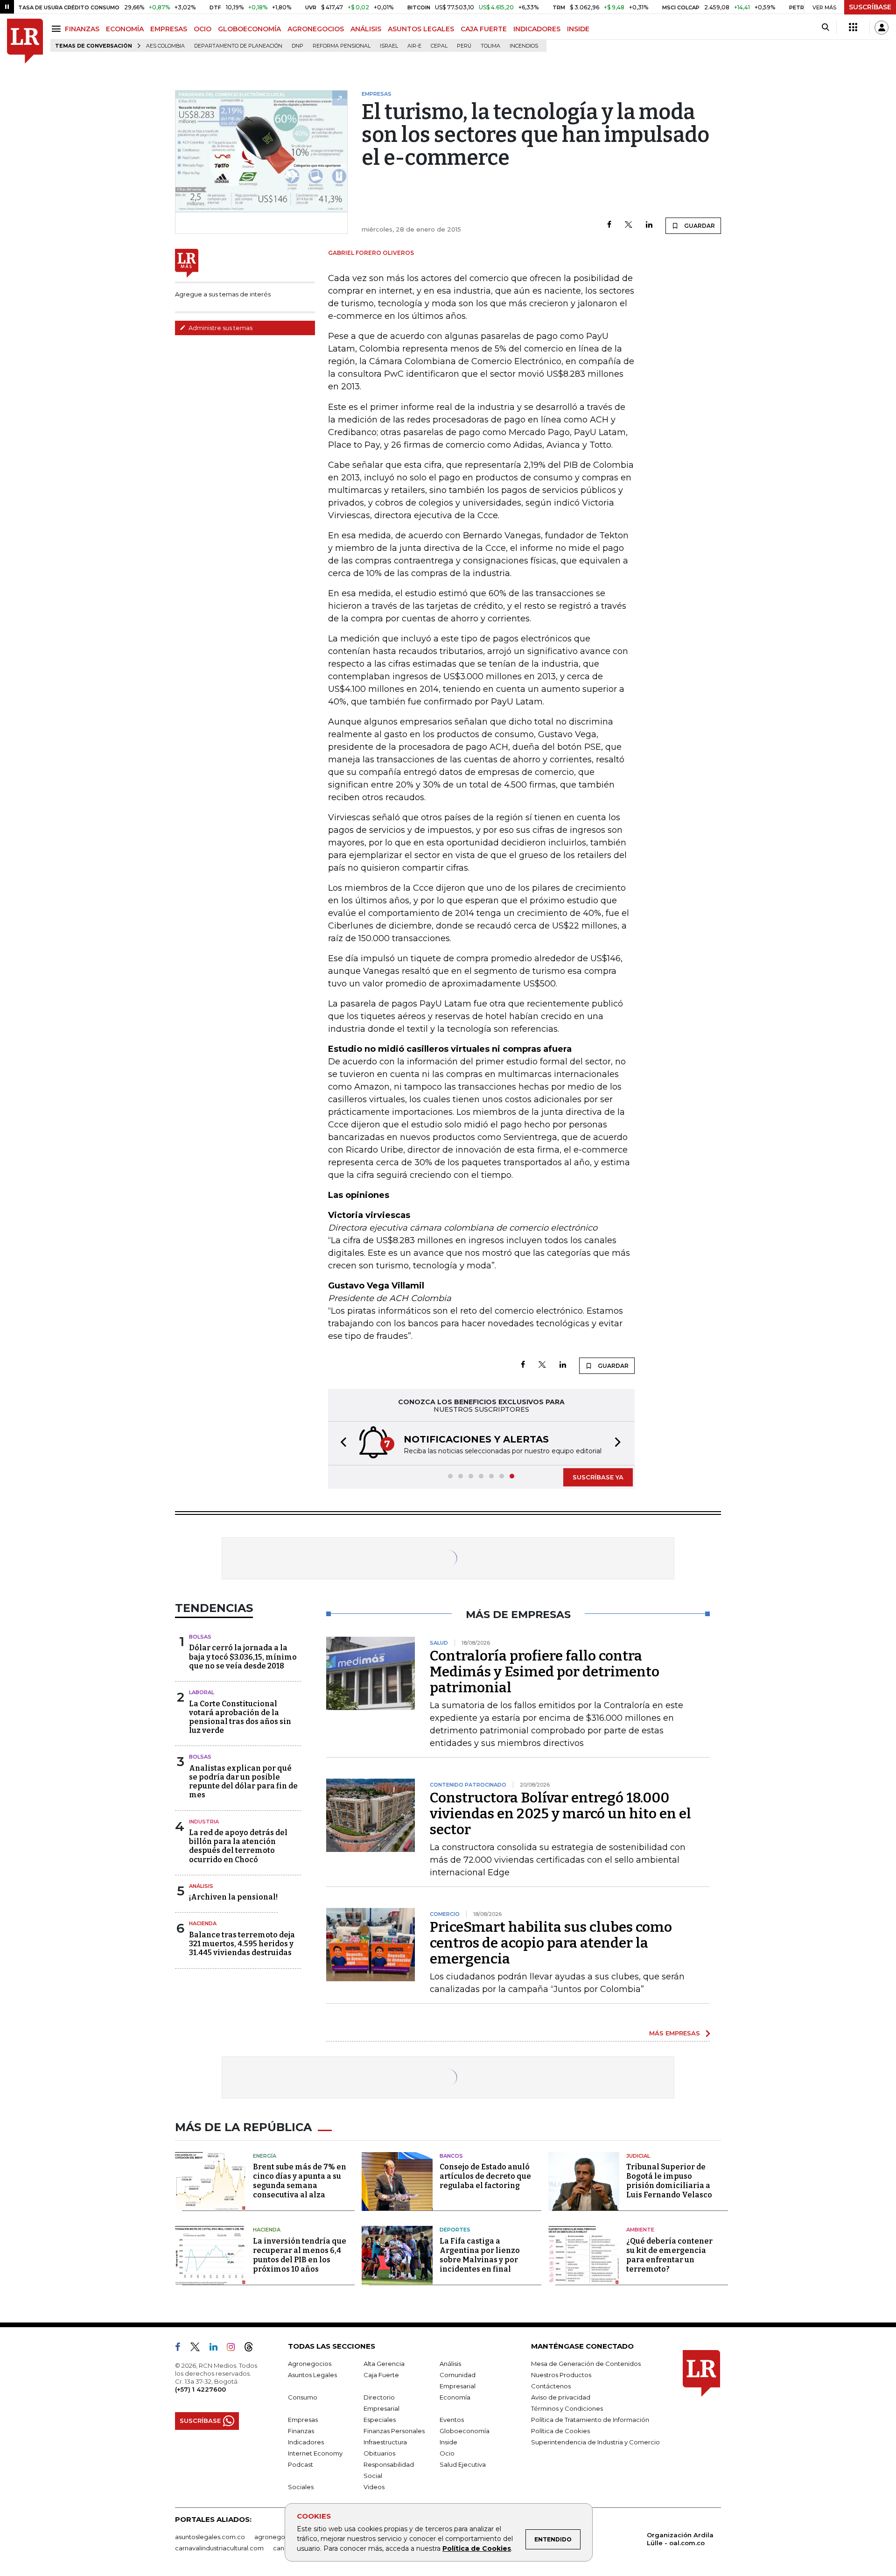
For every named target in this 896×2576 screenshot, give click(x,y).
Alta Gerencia (384, 2364)
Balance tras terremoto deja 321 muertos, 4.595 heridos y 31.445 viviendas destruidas (242, 1944)
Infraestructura (385, 2442)
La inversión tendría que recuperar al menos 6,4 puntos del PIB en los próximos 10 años (300, 2255)
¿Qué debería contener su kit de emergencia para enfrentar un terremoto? (669, 2255)
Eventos (452, 2420)
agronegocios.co (280, 2537)
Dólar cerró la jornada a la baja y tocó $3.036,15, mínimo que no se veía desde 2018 (243, 1657)
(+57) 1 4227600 (200, 2389)
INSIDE (578, 29)
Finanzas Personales (394, 2431)
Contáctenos (551, 2386)
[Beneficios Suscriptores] (853, 28)
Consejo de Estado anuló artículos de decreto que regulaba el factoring (485, 2176)
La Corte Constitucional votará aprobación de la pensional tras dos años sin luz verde (240, 1717)
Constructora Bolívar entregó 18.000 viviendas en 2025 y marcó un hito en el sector (560, 1814)
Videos (374, 2487)
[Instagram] (234, 2349)
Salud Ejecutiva (463, 2464)
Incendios (524, 46)
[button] (341, 1443)
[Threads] (252, 2349)
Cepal (439, 46)
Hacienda (203, 1923)
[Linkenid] (217, 2349)
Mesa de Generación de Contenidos (586, 2364)
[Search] (825, 28)
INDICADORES (537, 29)
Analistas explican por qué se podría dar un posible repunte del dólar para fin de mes (243, 1782)
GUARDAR (699, 226)
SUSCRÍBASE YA (598, 1477)
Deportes (455, 2230)
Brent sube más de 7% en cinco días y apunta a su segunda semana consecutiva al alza (300, 2181)
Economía (455, 2397)
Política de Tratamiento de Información (590, 2420)
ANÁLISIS (366, 29)
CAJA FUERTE (484, 29)
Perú (464, 46)
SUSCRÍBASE (870, 7)
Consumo (303, 2397)
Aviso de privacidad (561, 2397)
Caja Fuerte (381, 2375)
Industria (204, 1822)
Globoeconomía (465, 2431)
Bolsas (200, 1637)
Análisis (201, 1886)
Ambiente (640, 2230)
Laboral (202, 1692)
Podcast (301, 2464)
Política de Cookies (477, 2548)
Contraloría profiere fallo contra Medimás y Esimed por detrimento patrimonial (545, 1672)
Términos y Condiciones (567, 2408)
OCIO (203, 29)
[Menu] (58, 29)
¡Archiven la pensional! (233, 1897)
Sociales (301, 2487)
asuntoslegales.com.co (210, 2537)
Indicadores (306, 2442)
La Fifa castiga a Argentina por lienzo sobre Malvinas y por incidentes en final (480, 2255)
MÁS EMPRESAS (675, 2033)
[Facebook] (609, 225)
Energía (265, 2156)
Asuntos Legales (312, 2375)
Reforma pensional (342, 46)
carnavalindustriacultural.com (219, 2548)
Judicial (638, 2156)
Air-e (414, 46)
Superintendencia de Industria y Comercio (595, 2442)
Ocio (447, 2453)
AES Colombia (165, 46)
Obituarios (379, 2453)
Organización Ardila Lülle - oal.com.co (680, 2539)
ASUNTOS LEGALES (421, 29)
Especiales (380, 2420)
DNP (297, 46)
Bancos (451, 2156)
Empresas (303, 2420)
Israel (389, 46)
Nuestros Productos (561, 2375)
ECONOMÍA (125, 29)
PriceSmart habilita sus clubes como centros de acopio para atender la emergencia (551, 1943)
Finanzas (301, 2431)
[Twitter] (629, 225)
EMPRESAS (169, 29)
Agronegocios (310, 2364)
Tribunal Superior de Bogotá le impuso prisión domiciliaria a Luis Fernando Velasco (669, 2181)
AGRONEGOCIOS (316, 29)
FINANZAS (82, 29)
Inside (448, 2442)
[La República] (25, 41)
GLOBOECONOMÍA (249, 29)
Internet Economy (315, 2453)
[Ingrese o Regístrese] (882, 28)
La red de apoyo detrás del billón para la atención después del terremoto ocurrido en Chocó (238, 1846)
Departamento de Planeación (238, 46)
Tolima (490, 46)
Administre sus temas (220, 328)
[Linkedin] (649, 225)
